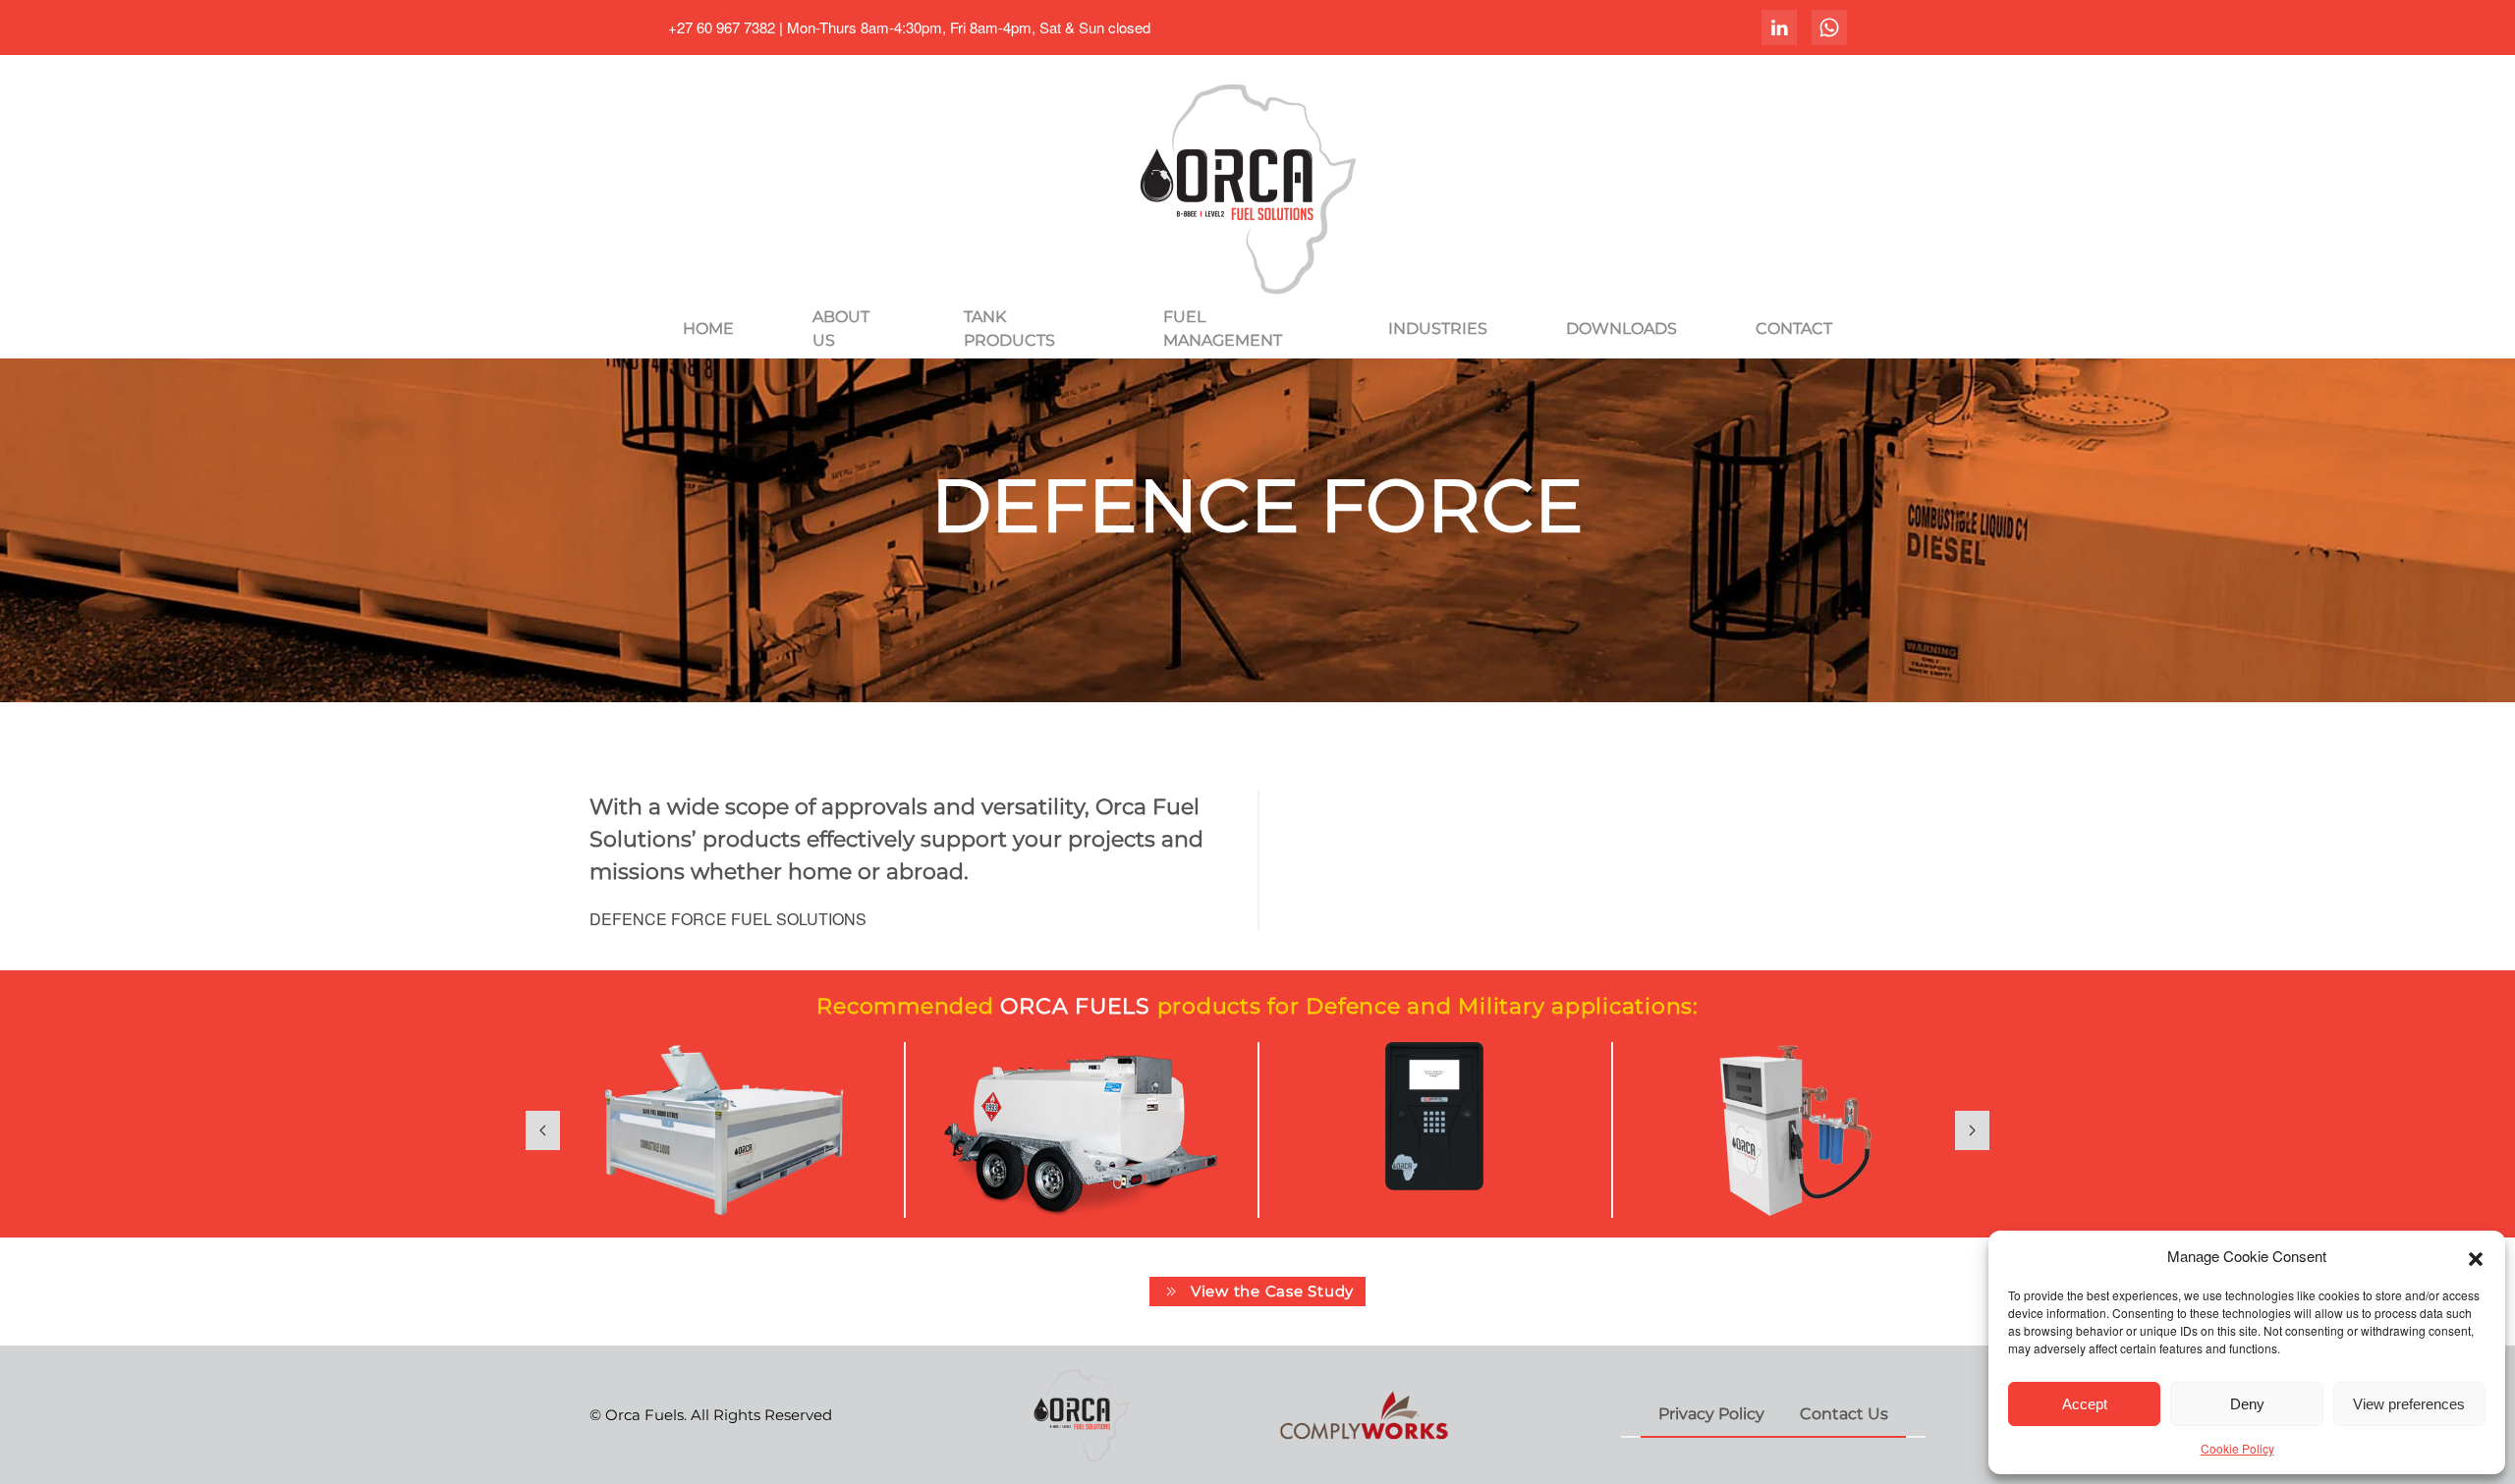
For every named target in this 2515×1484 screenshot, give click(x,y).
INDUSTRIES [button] (1438, 329)
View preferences (2409, 1404)
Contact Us (1844, 1414)
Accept (2085, 1404)
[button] (2476, 1256)
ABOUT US (841, 329)
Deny (2247, 1404)
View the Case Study (1272, 1291)
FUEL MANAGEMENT (1223, 329)
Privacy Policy (1711, 1414)
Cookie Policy (2237, 1448)
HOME (708, 329)
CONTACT (1794, 329)
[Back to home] (1257, 187)
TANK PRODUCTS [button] (1009, 329)
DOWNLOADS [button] (1621, 329)
